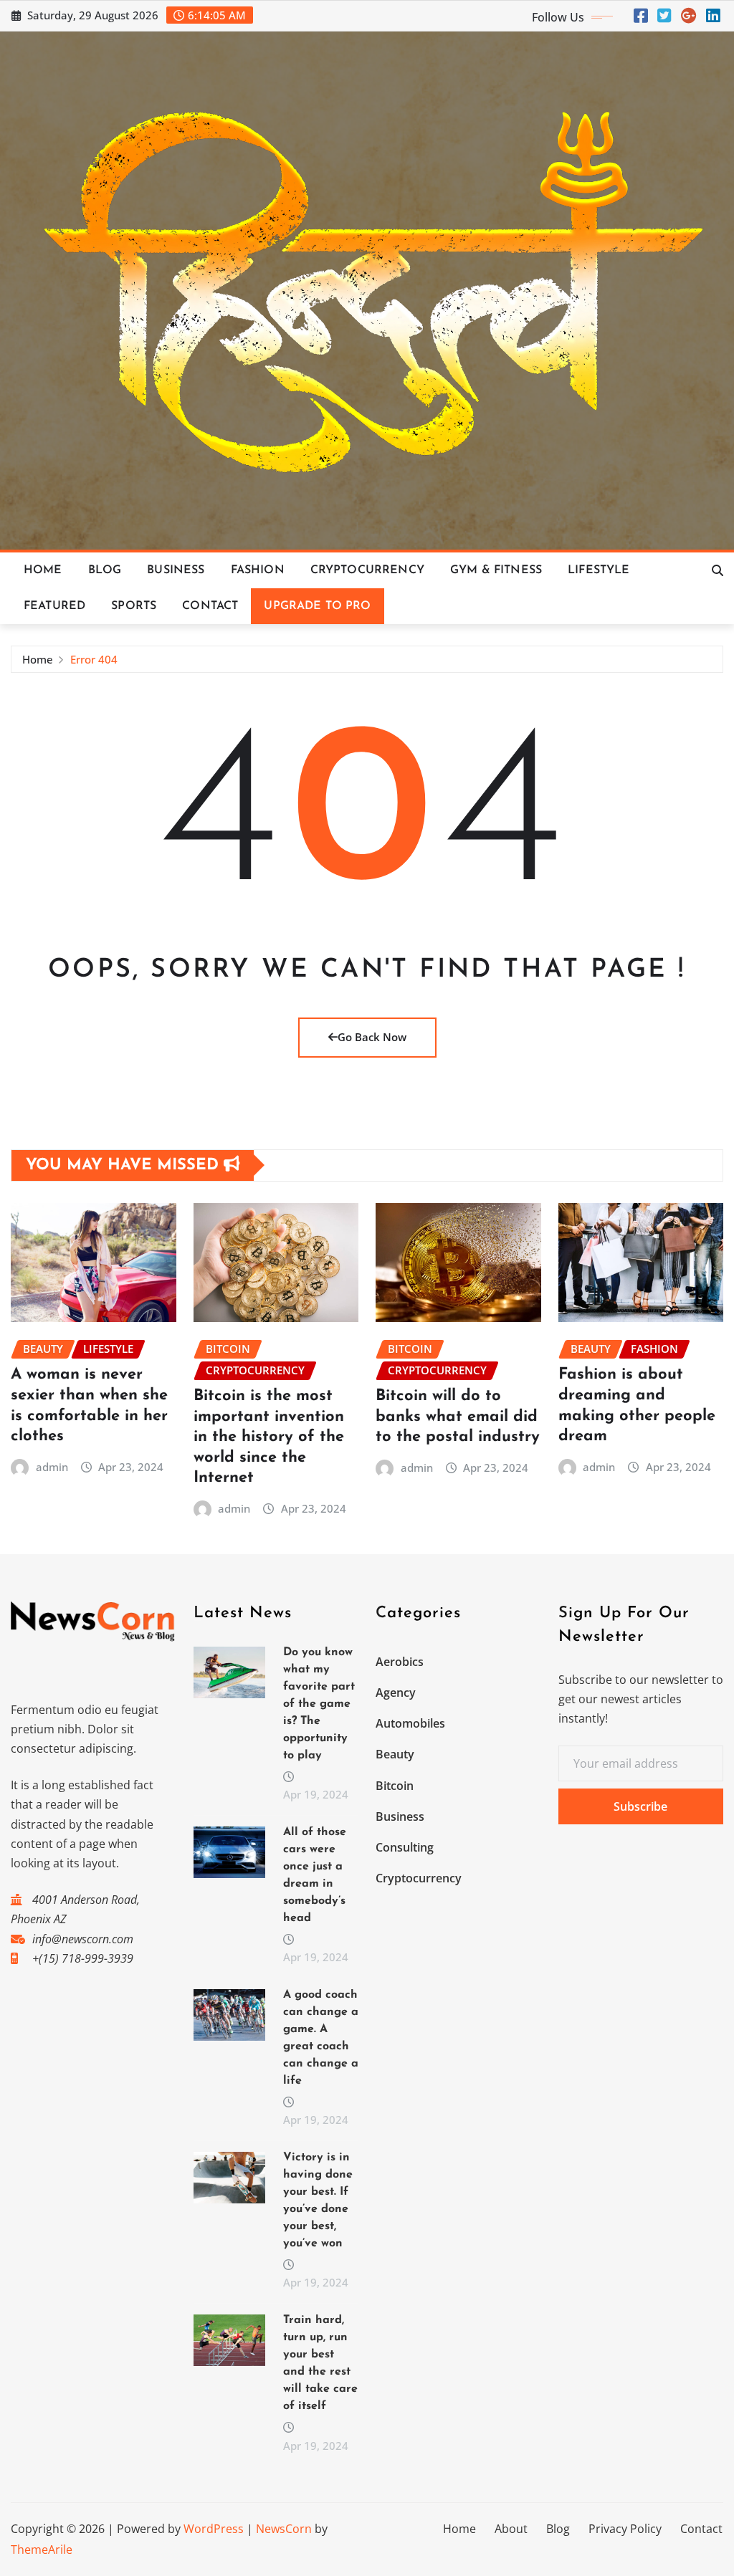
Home (43, 570)
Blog (105, 570)
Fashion (258, 570)
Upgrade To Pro (317, 606)
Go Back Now (372, 1037)
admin (52, 1467)
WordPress (214, 2529)
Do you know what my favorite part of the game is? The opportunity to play (319, 1704)
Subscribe (640, 1806)
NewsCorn (284, 2529)
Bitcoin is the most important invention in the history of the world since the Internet (269, 1437)
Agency (396, 1692)
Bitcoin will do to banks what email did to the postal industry (458, 1417)
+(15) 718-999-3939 (83, 1958)
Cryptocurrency (367, 570)
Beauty (395, 1754)
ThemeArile (42, 2549)
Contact (210, 606)
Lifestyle (599, 570)
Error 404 (94, 659)
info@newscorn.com (83, 1939)
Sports (134, 606)
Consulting (405, 1847)
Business (176, 570)
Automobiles (410, 1723)
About (511, 2529)
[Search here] (718, 570)
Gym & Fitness (496, 570)
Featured (54, 606)
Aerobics (400, 1662)
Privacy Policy (625, 2529)
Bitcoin (395, 1786)
